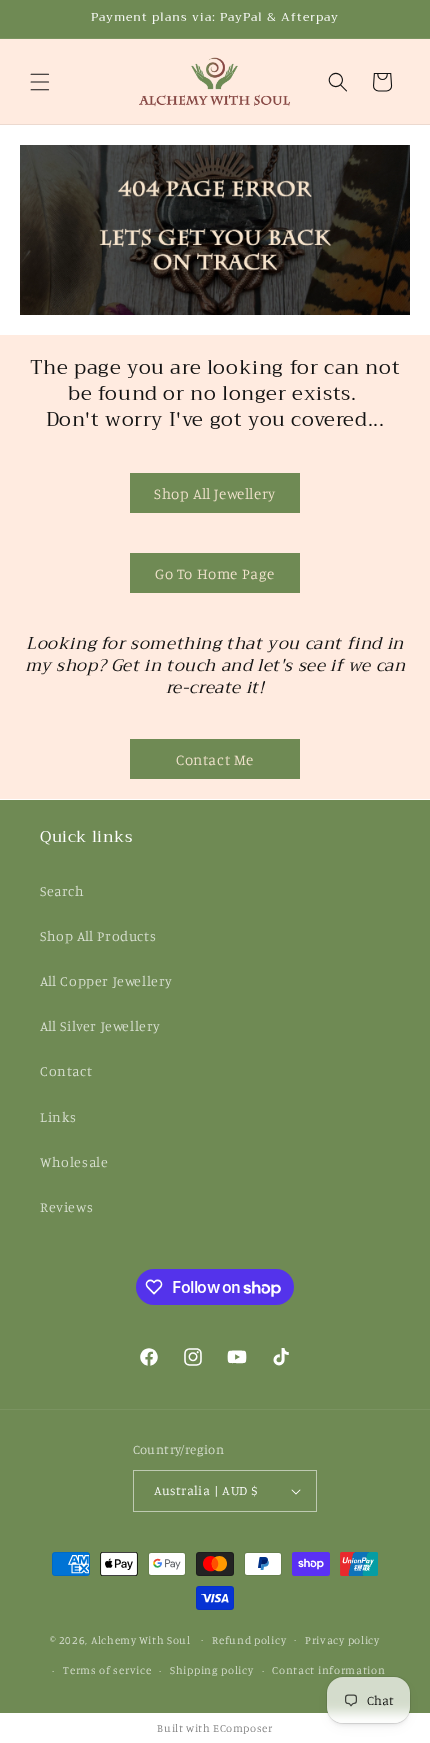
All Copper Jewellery (106, 980)
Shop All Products (98, 935)
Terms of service (107, 1670)
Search (62, 890)
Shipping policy (212, 1670)
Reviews (66, 1206)
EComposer (242, 1728)
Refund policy (249, 1640)
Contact (66, 1070)
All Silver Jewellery (100, 1025)
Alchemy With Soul (141, 1639)
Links (58, 1116)
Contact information (328, 1670)
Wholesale (74, 1161)
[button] (40, 82)
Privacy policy (342, 1640)
